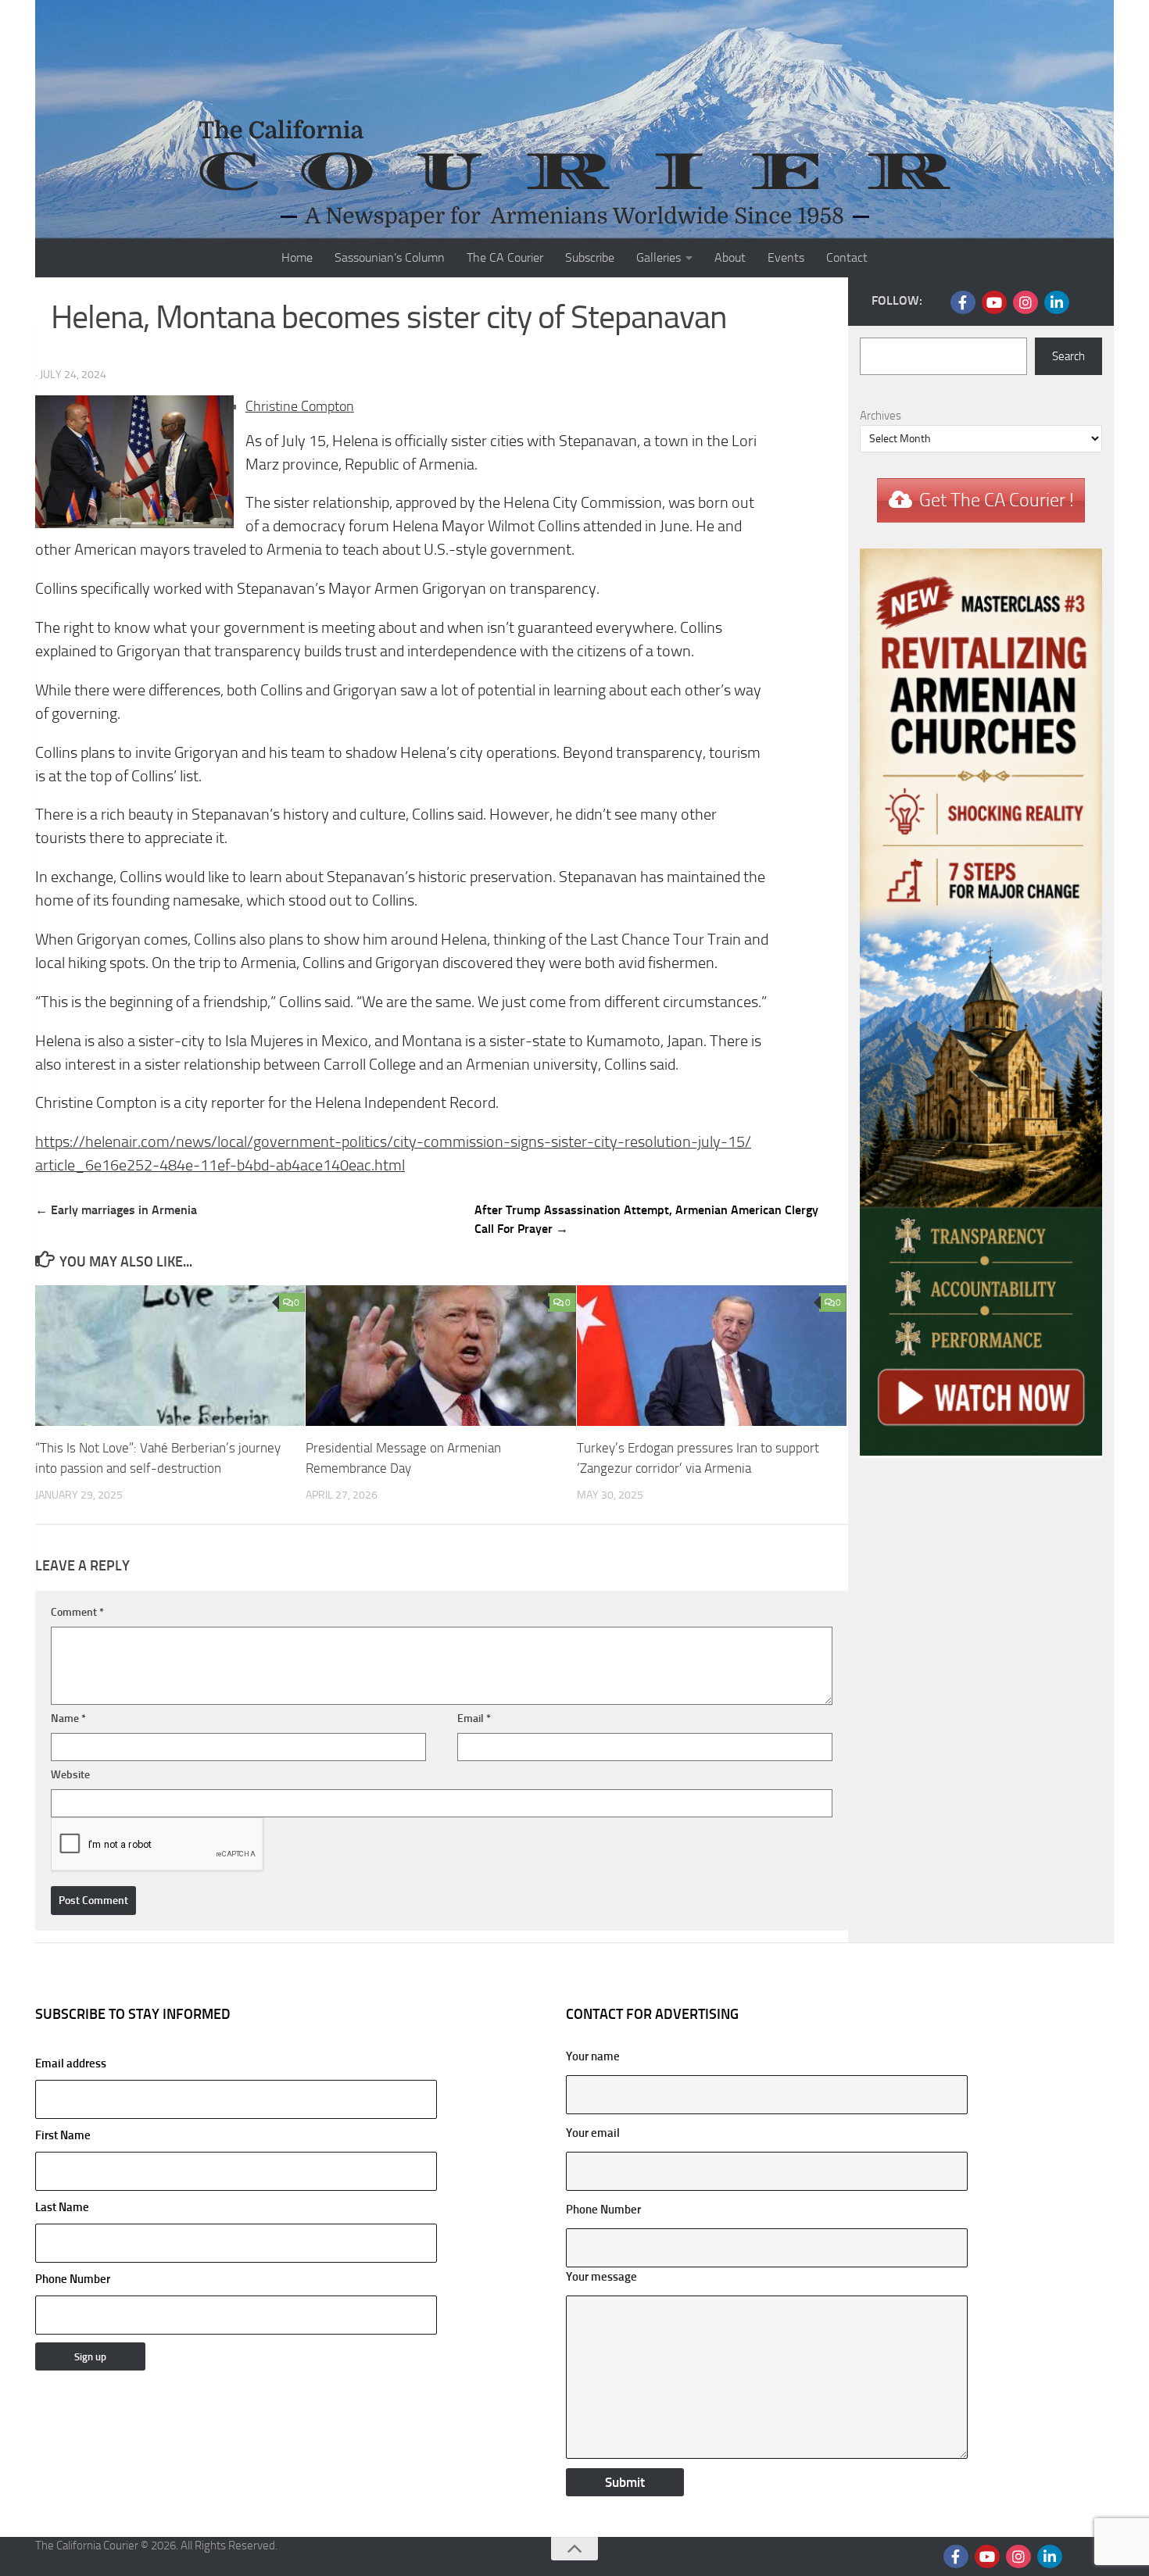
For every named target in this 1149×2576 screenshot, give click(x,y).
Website (70, 1775)
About (730, 257)
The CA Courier (505, 257)
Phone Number (73, 2279)
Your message (601, 2277)
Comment (77, 1612)
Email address (71, 2063)
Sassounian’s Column (390, 257)
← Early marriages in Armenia (116, 1210)
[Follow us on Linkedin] (1057, 302)
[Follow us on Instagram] (1026, 302)
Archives (881, 416)
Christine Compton (300, 406)
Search (1068, 356)
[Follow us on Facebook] (963, 302)
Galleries (659, 257)
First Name (63, 2135)
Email (474, 1719)
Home (297, 257)
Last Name (62, 2207)
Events (786, 257)
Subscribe (590, 257)
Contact (847, 257)
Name (68, 1719)
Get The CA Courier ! (997, 500)
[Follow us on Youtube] (994, 302)
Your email (593, 2133)
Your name (593, 2056)
